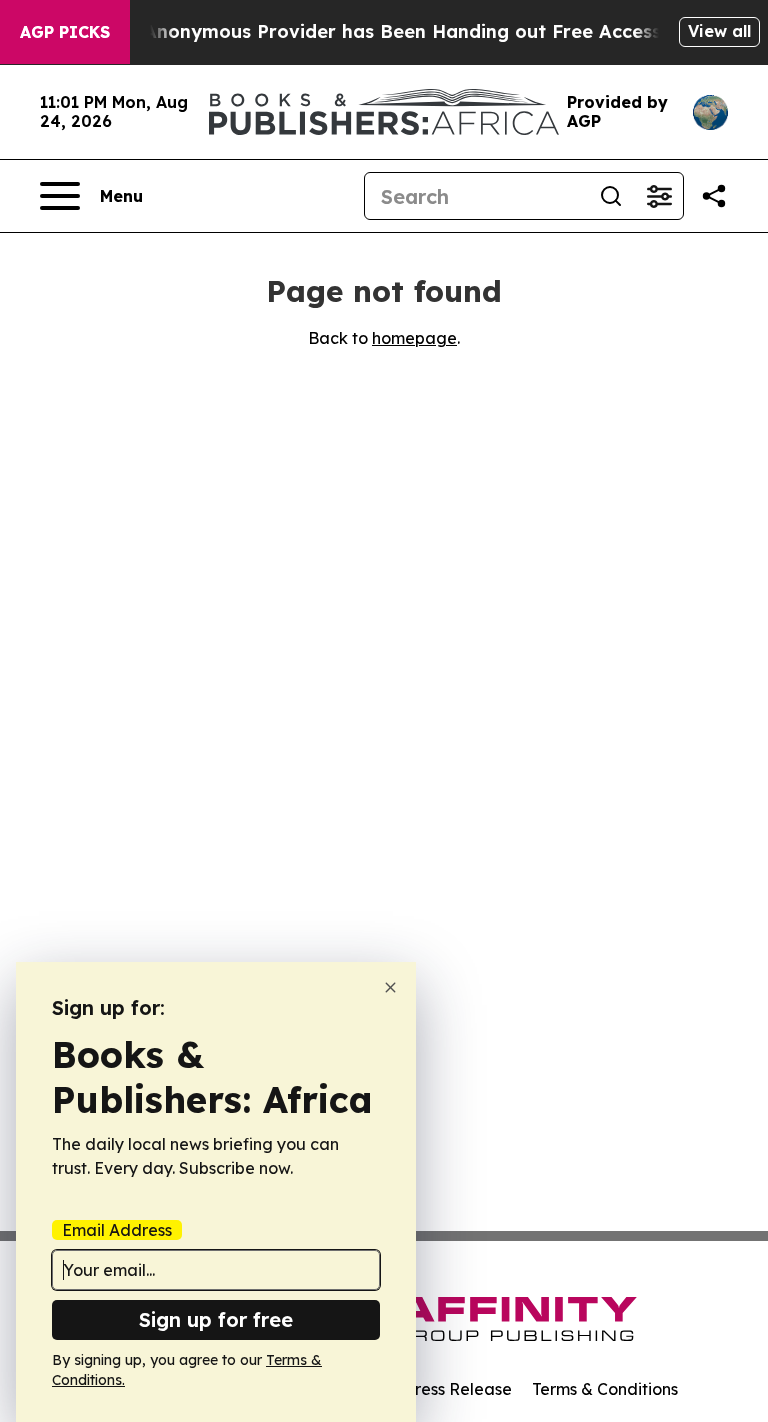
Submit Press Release (429, 1389)
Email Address (117, 1230)
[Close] (390, 987)
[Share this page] (714, 196)
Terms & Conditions (605, 1389)
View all (719, 31)
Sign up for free (216, 1319)
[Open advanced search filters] (659, 196)
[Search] (611, 196)
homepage (414, 338)
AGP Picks (65, 32)
